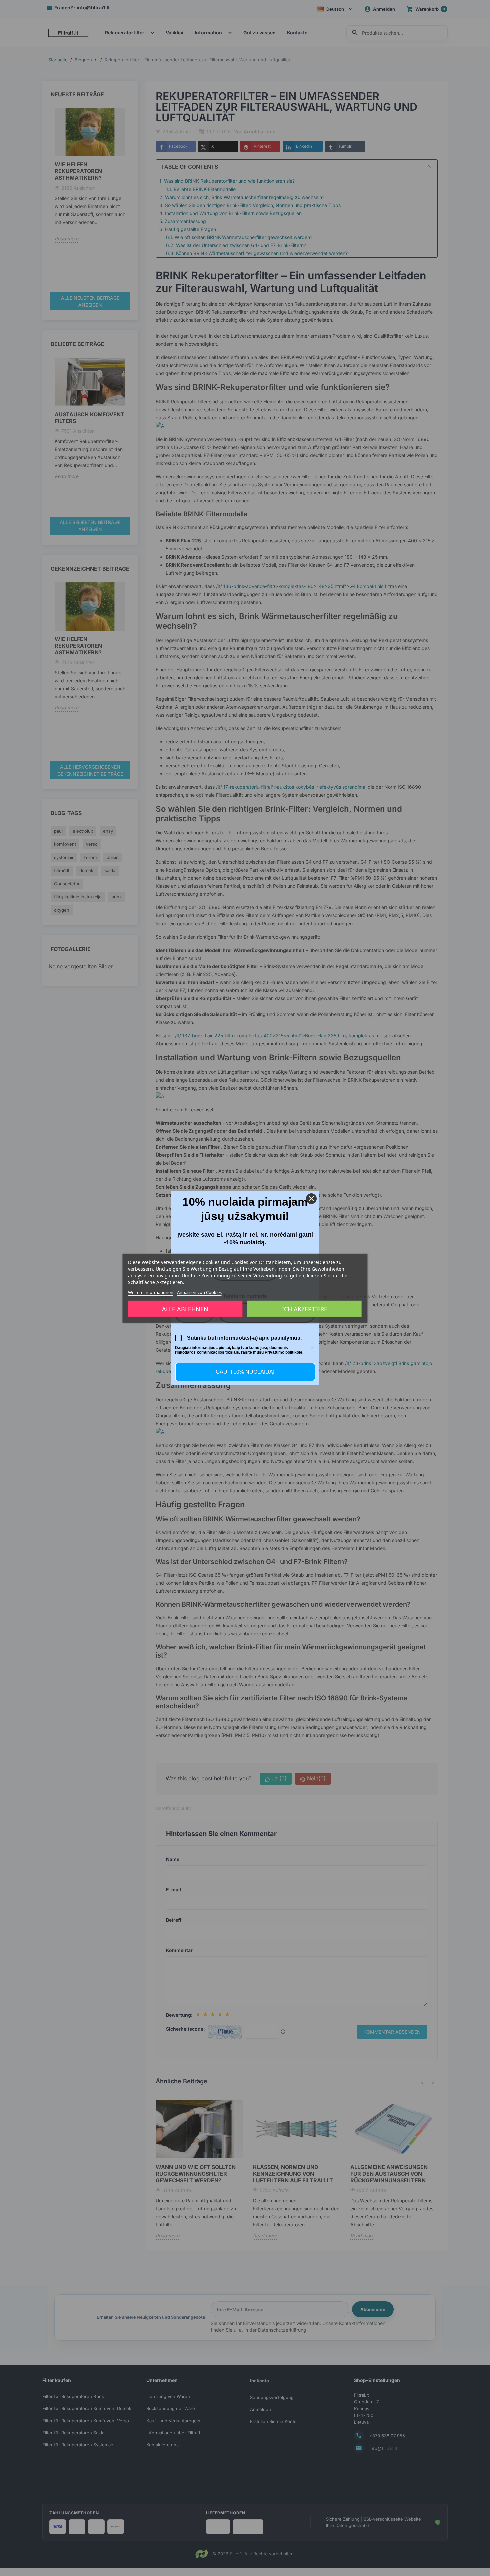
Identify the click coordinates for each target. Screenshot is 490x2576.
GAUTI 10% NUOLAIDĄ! (245, 1372)
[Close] (311, 1199)
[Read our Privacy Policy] (311, 1348)
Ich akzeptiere (305, 1309)
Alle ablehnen (185, 1309)
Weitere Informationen (151, 1292)
